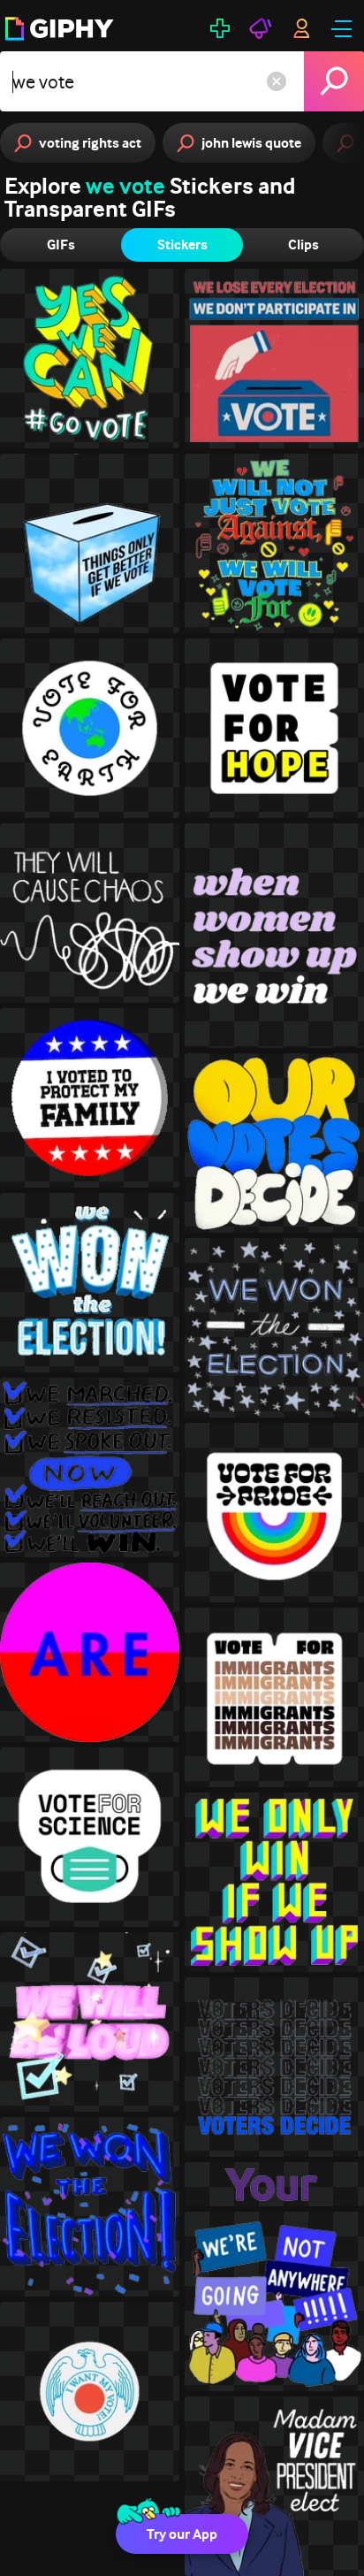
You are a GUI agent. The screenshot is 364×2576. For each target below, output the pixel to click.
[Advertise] (261, 28)
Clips (303, 245)
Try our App (182, 2534)
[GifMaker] (220, 28)
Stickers (182, 245)
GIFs (61, 245)
